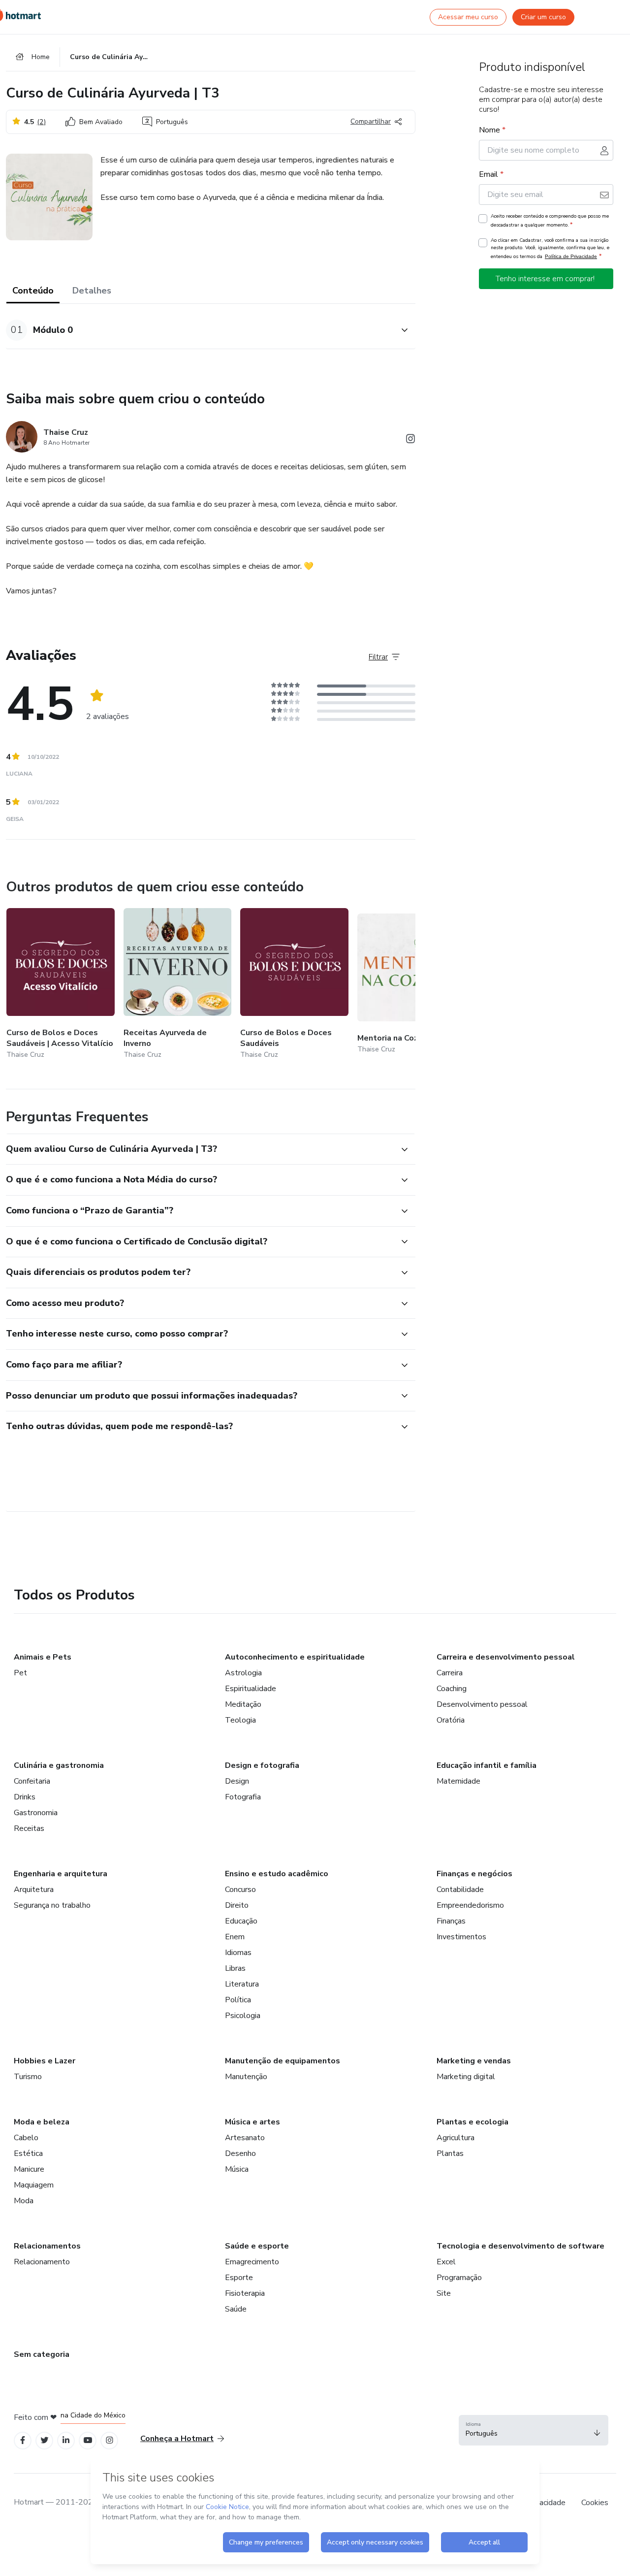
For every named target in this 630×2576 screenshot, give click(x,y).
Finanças (451, 1921)
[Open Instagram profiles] (110, 2440)
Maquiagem (34, 2185)
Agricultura (456, 2138)
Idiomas (238, 1953)
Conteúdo (33, 291)
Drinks (25, 1797)
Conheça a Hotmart (177, 2439)
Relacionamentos (47, 2246)
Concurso (240, 1890)
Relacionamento (42, 2262)
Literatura (242, 1984)
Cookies (595, 2503)
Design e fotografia (262, 1765)
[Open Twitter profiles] (45, 2440)
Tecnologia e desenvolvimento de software (520, 2246)
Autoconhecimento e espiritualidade (295, 1657)
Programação (459, 2278)
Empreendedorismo (470, 1905)
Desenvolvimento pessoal (482, 1704)
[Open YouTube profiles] (88, 2440)
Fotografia (243, 1797)
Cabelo (26, 2138)
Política (238, 2000)
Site (444, 2293)
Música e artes (252, 2122)
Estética (28, 2153)
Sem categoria (42, 2354)
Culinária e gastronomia (59, 1765)
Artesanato (245, 2138)
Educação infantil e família (487, 1765)
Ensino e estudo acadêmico (277, 1874)
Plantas (450, 2153)
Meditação (243, 1704)
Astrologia (243, 1673)
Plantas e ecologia (472, 2122)
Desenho (240, 2153)
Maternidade (458, 1781)
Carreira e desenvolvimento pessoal (506, 1657)
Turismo (28, 2077)
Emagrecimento (252, 2262)
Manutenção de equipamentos (283, 2061)
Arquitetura (34, 1890)
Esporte (239, 2278)
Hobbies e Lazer (45, 2061)
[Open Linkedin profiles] (66, 2440)
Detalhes (92, 291)
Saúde (236, 2309)
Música (237, 2169)
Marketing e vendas (474, 2061)
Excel (446, 2262)
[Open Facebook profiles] (23, 2440)
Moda (24, 2201)
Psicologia (243, 2016)
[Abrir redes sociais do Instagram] (410, 440)
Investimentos (461, 1937)
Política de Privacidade (571, 256)
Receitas (29, 1828)
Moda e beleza (42, 2122)
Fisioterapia (245, 2293)
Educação (241, 1921)
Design (237, 1781)
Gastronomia (36, 1813)
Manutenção (246, 2077)
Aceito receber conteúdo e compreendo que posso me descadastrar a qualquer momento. (550, 221)
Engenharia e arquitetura (61, 1874)
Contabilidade (460, 1890)
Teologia (240, 1720)
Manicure (29, 2169)
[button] (200, 330)
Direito (237, 1905)
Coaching (452, 1689)
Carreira (450, 1673)
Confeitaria (32, 1781)
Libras (235, 1968)
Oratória (451, 1720)
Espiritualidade (251, 1689)
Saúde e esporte (257, 2246)
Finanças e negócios (474, 1874)
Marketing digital (466, 2077)
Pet (20, 1673)
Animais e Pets (43, 1657)
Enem (235, 1937)
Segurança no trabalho (52, 1905)
